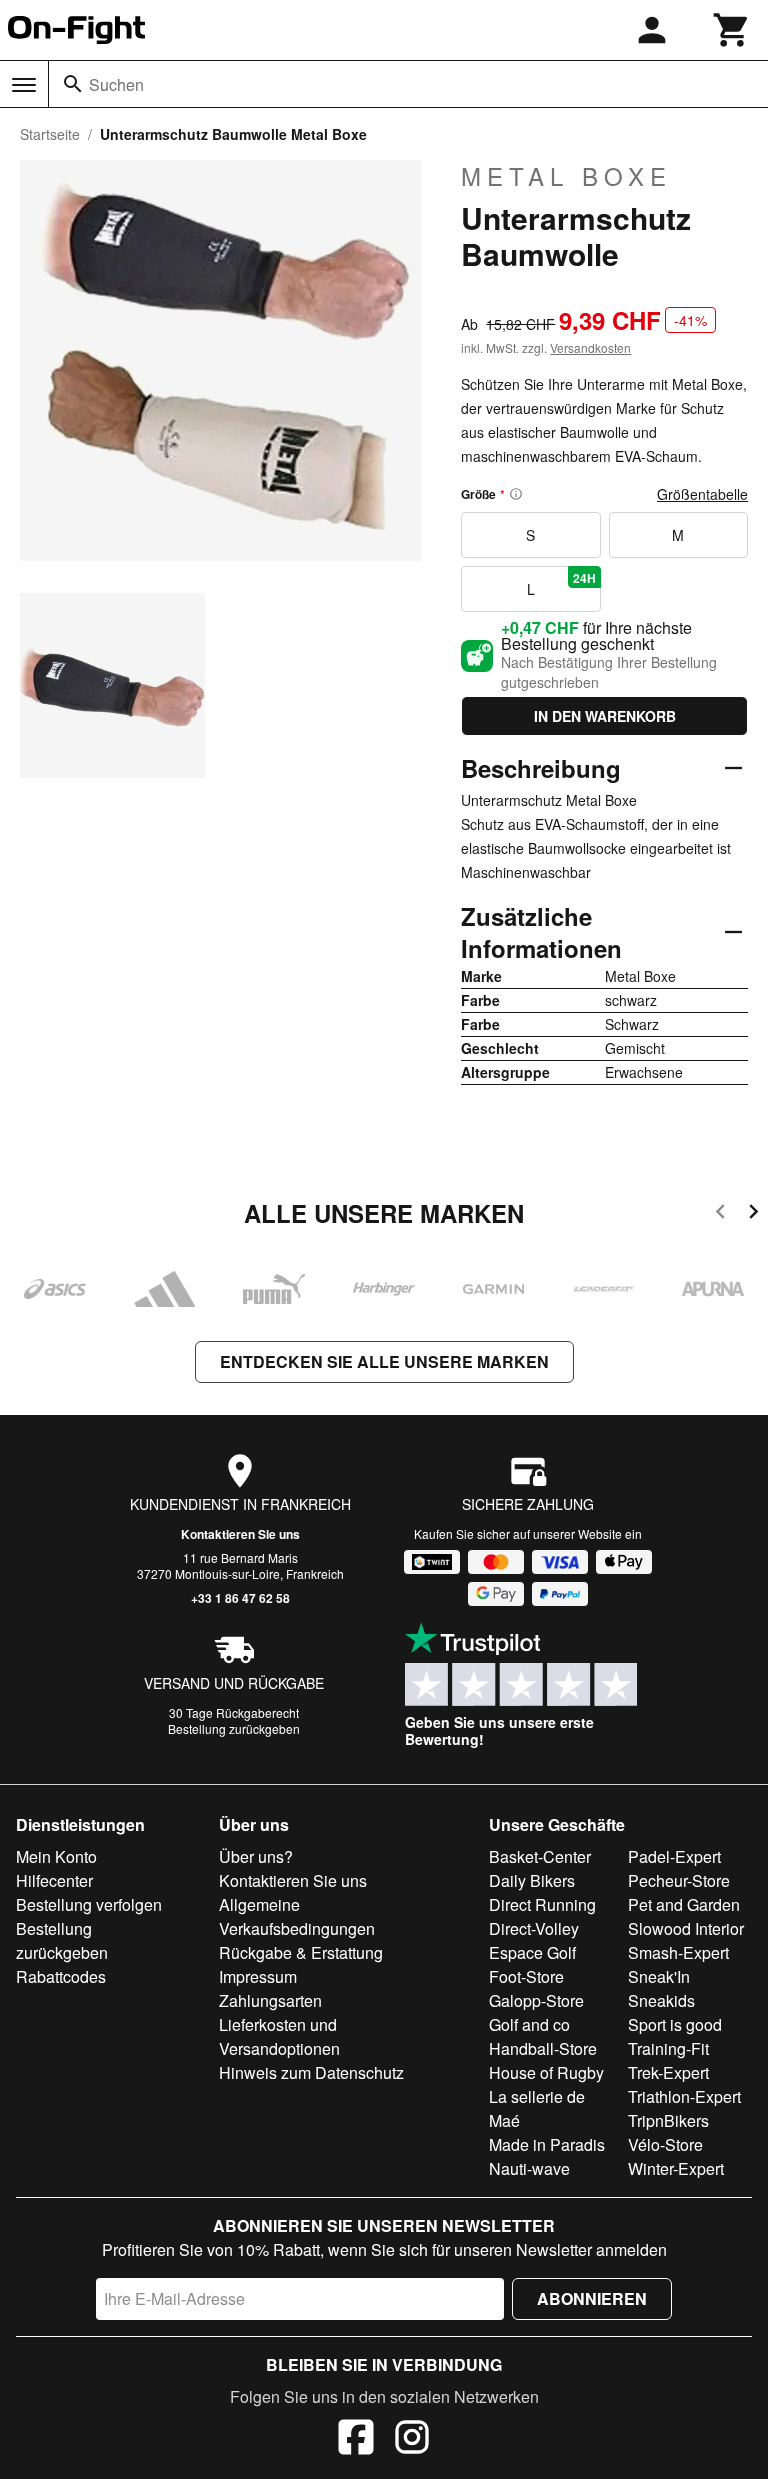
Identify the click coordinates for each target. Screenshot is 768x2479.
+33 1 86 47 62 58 (240, 1598)
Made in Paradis (547, 2144)
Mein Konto (56, 1856)
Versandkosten (590, 347)
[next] (753, 1214)
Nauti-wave (529, 2168)
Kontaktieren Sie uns (240, 1534)
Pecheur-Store (679, 1880)
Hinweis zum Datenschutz (311, 2072)
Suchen (116, 84)
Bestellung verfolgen (89, 1904)
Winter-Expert (676, 2168)
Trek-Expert (668, 2072)
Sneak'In (659, 1976)
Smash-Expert (678, 1952)
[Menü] (24, 85)
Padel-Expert (674, 1856)
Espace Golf (532, 1952)
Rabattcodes (61, 1976)
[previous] (720, 1214)
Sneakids (661, 2000)
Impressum (258, 1976)
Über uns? (256, 1856)
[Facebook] (356, 2440)
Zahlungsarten (270, 2000)
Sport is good (675, 2024)
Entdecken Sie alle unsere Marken (384, 1361)
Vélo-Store (665, 2144)
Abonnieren (592, 2298)
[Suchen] (73, 84)
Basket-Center (540, 1856)
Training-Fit (668, 2048)
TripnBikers (668, 2120)
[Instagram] (412, 2440)
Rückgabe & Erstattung (301, 1952)
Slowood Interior (686, 1928)
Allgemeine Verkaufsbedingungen (297, 1916)
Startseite (50, 134)
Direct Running (542, 1904)
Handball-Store (543, 2048)
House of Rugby (546, 2072)
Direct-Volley (534, 1928)
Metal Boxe (566, 176)
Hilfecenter (54, 1880)
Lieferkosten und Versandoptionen (279, 2036)
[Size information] (516, 494)
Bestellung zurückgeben (234, 1728)
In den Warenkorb (605, 716)
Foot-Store (526, 1976)
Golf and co (529, 2024)
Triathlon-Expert (684, 2096)
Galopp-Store (536, 2000)
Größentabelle (702, 494)
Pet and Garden (684, 1904)
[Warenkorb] (732, 30)
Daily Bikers (532, 1880)
